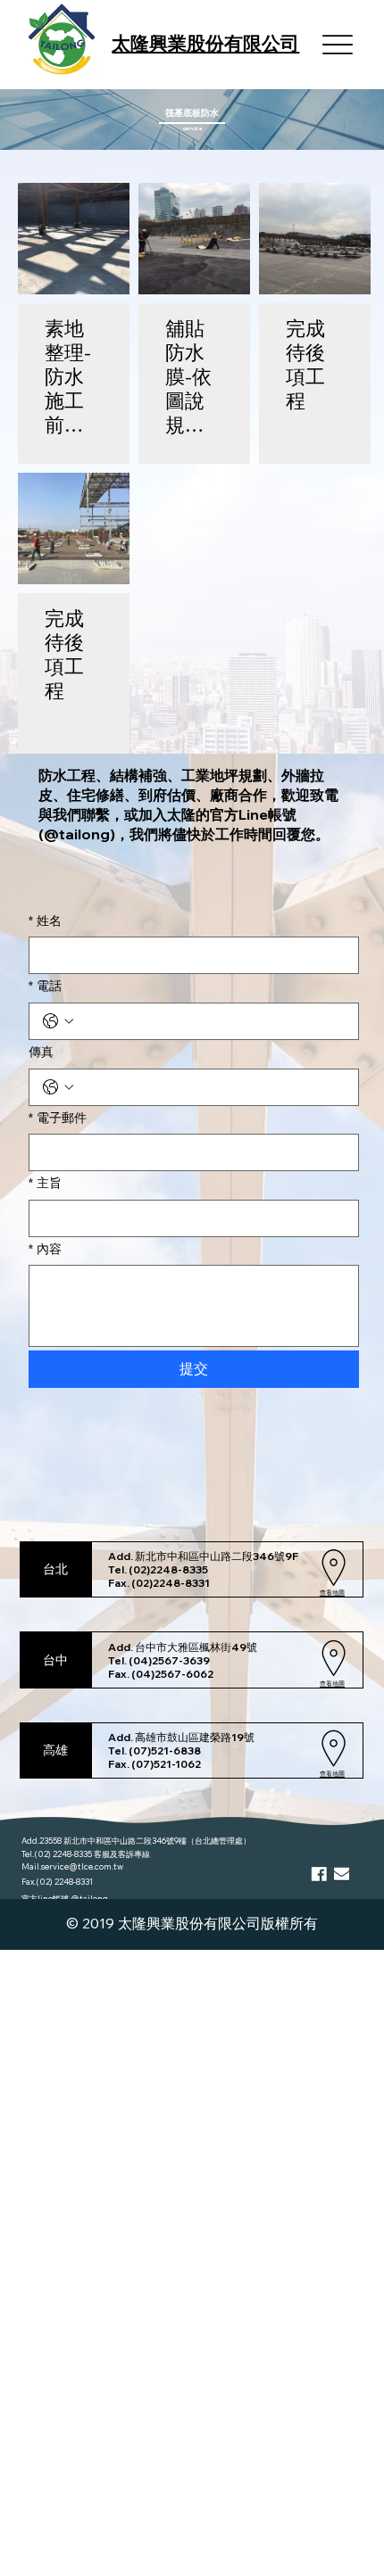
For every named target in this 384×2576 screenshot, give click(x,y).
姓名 (45, 921)
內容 (45, 1249)
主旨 (45, 1183)
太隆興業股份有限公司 (205, 43)
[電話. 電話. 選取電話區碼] (58, 1021)
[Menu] (338, 45)
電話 (45, 986)
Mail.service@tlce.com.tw (72, 1866)
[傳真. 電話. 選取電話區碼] (58, 1087)
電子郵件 (58, 1118)
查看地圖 (332, 1593)
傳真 (41, 1052)
